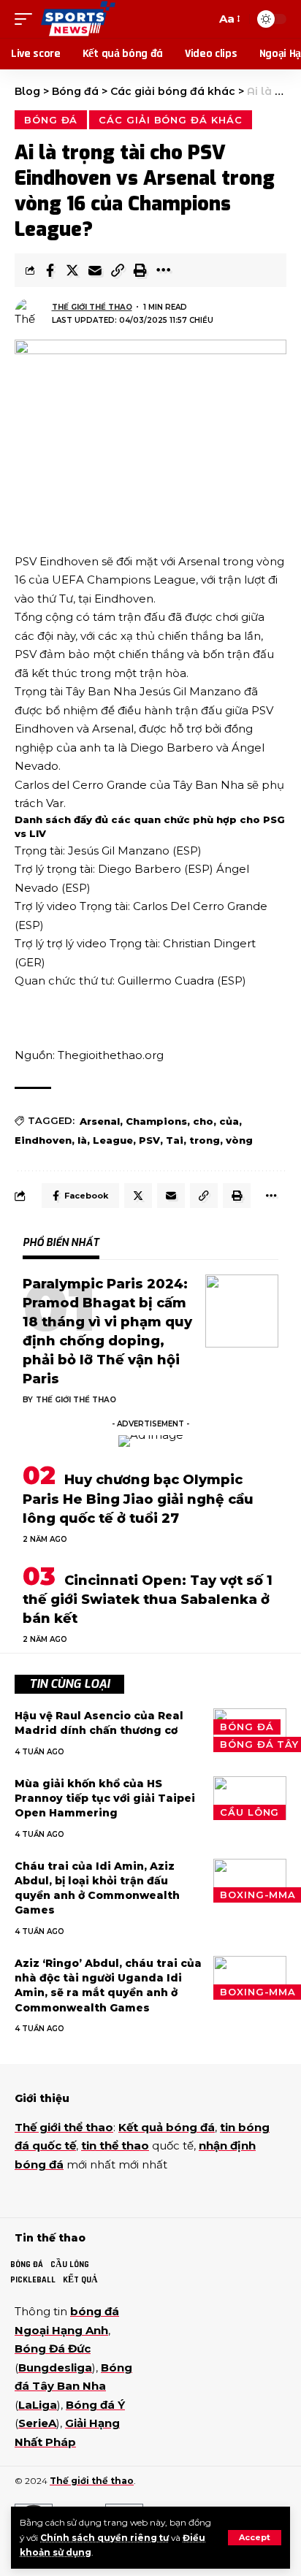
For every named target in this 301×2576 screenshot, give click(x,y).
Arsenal (100, 1121)
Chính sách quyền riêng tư (104, 2538)
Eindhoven (43, 1140)
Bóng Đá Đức (53, 2348)
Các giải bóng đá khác (170, 120)
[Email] (95, 270)
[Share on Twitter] (72, 270)
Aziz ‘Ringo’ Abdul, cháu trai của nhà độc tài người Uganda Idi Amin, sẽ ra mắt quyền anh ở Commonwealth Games (108, 1985)
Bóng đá (51, 120)
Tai (175, 1140)
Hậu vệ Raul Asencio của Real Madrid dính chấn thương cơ (99, 1723)
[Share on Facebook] (50, 270)
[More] (163, 270)
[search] (202, 19)
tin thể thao (115, 2145)
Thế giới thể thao (92, 307)
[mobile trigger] (27, 19)
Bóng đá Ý (95, 2405)
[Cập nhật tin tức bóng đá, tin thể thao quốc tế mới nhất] (78, 19)
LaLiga (38, 2405)
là (82, 1140)
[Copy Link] (118, 270)
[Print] (140, 270)
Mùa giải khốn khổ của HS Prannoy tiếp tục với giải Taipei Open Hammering (105, 1799)
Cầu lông (249, 1812)
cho (203, 1121)
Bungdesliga (55, 2367)
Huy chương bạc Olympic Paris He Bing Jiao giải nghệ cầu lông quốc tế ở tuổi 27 (138, 1499)
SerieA (37, 2423)
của (229, 1121)
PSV (149, 1140)
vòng (239, 1140)
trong (205, 1140)
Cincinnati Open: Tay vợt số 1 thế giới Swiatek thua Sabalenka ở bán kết (148, 1600)
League (113, 1140)
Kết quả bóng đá (167, 2127)
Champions (156, 1121)
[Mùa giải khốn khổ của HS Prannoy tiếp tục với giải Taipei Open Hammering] (250, 1798)
